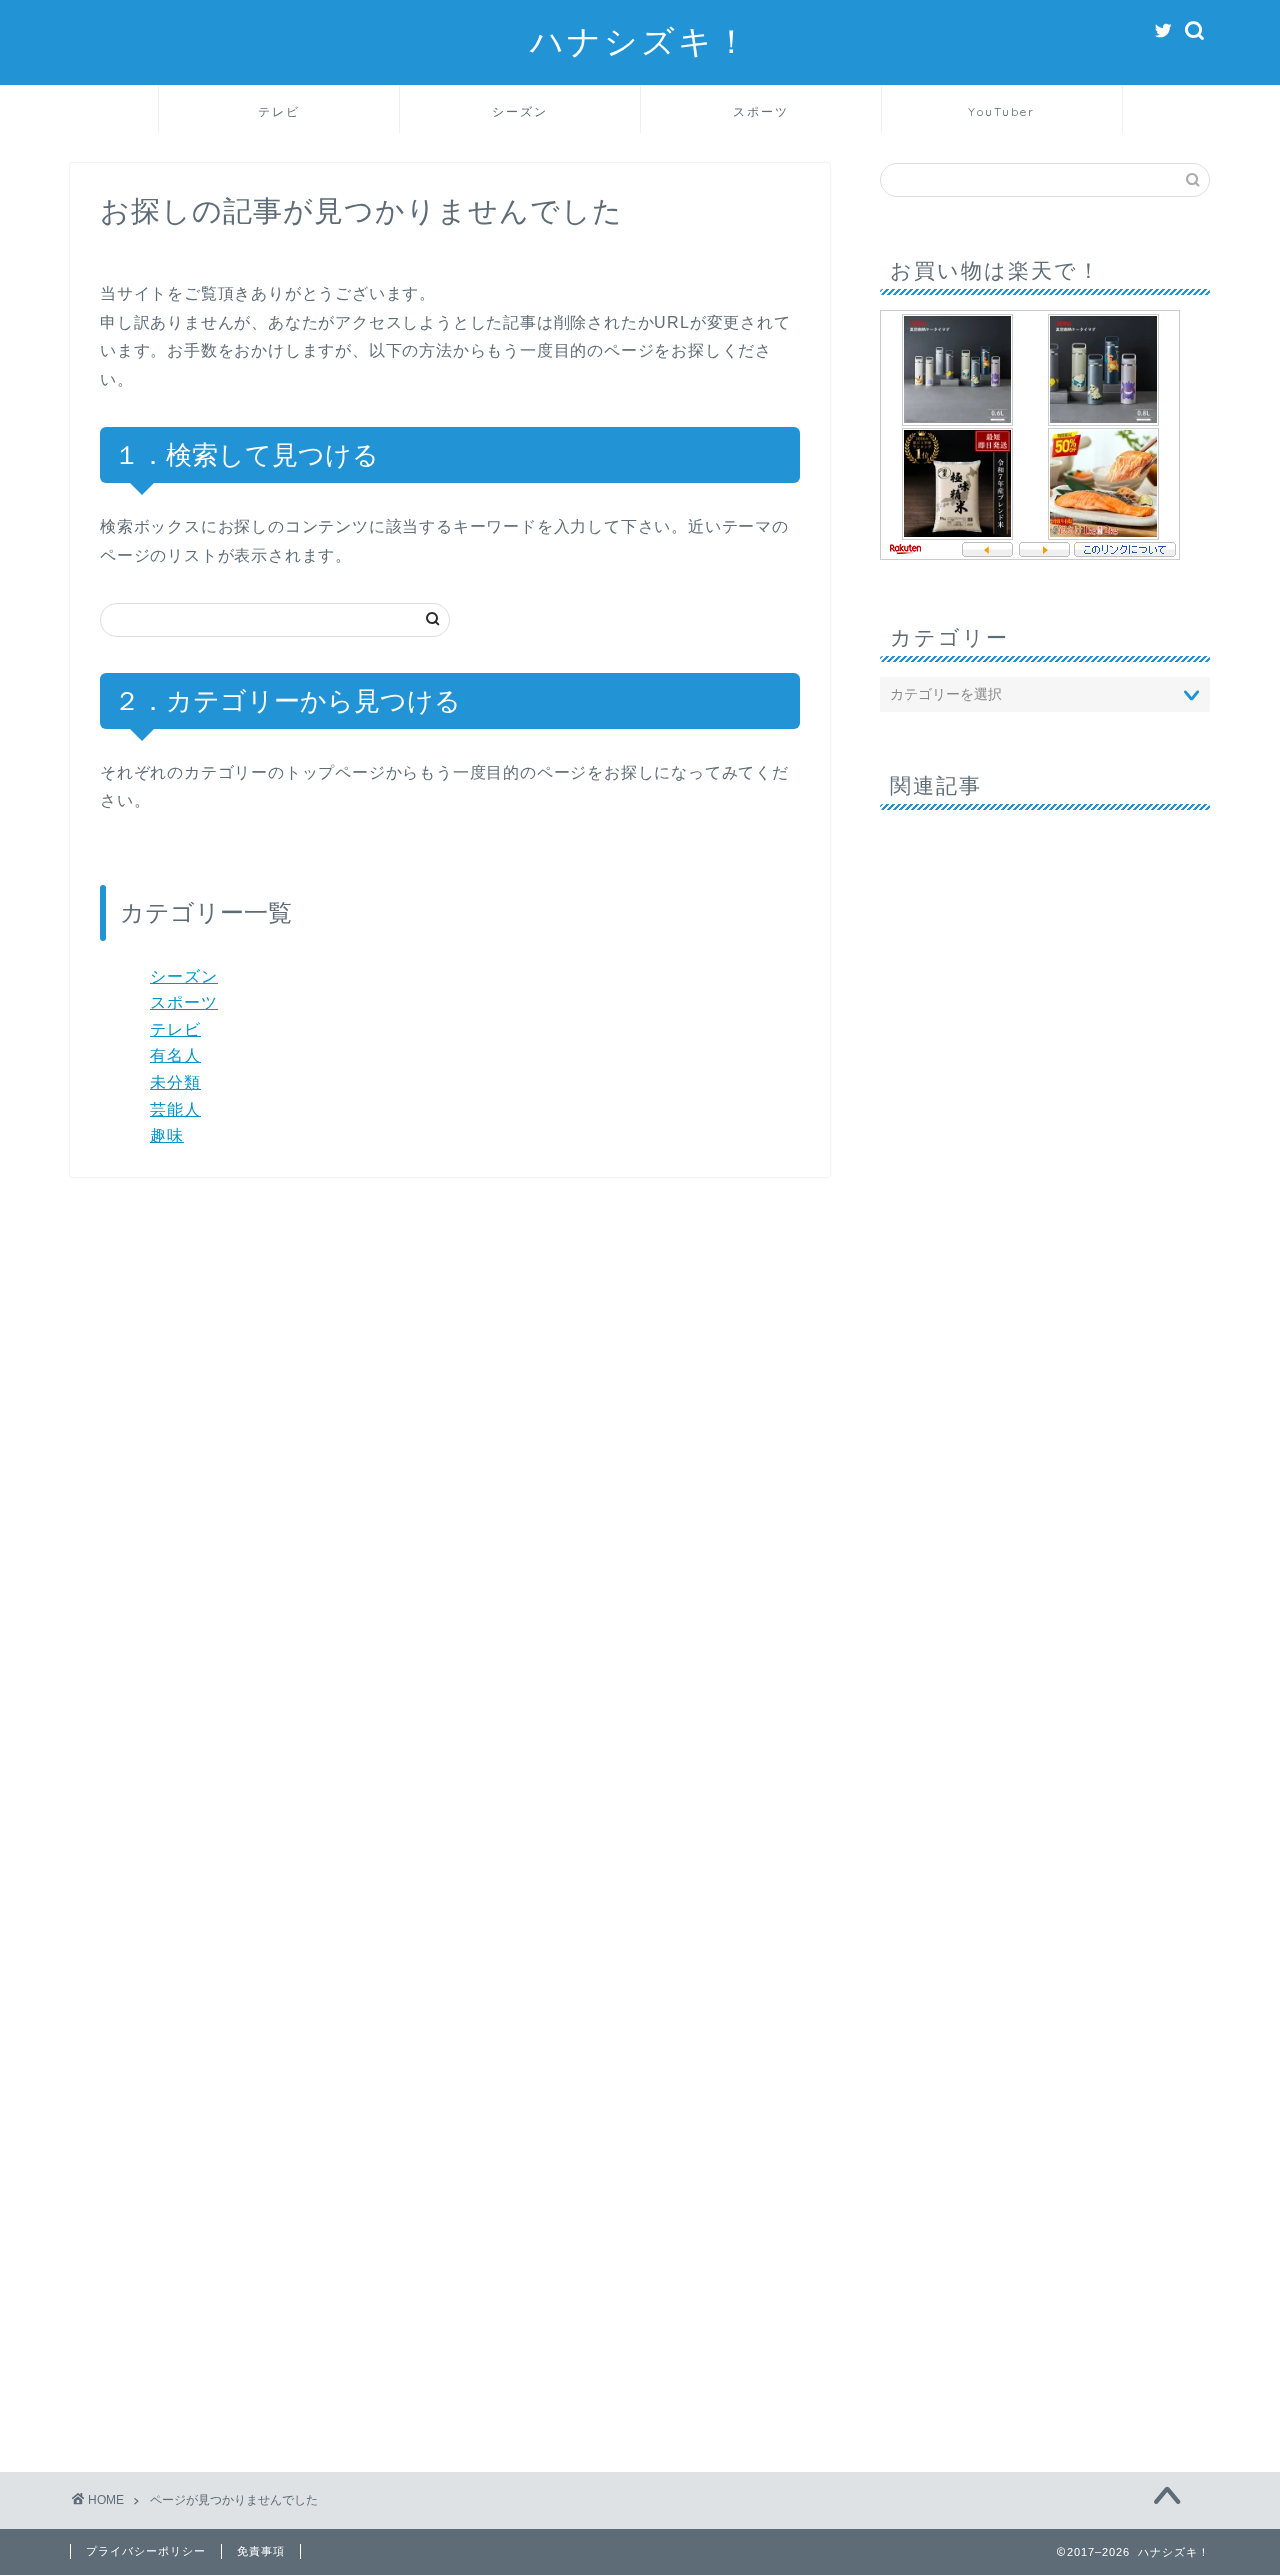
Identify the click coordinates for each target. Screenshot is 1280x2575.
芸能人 (175, 1109)
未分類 (175, 1082)
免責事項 (261, 2551)
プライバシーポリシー (146, 2551)
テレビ (279, 111)
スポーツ (761, 111)
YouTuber (1001, 111)
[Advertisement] (1045, 1611)
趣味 (167, 1135)
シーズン (520, 111)
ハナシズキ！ (640, 40)
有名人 (175, 1055)
